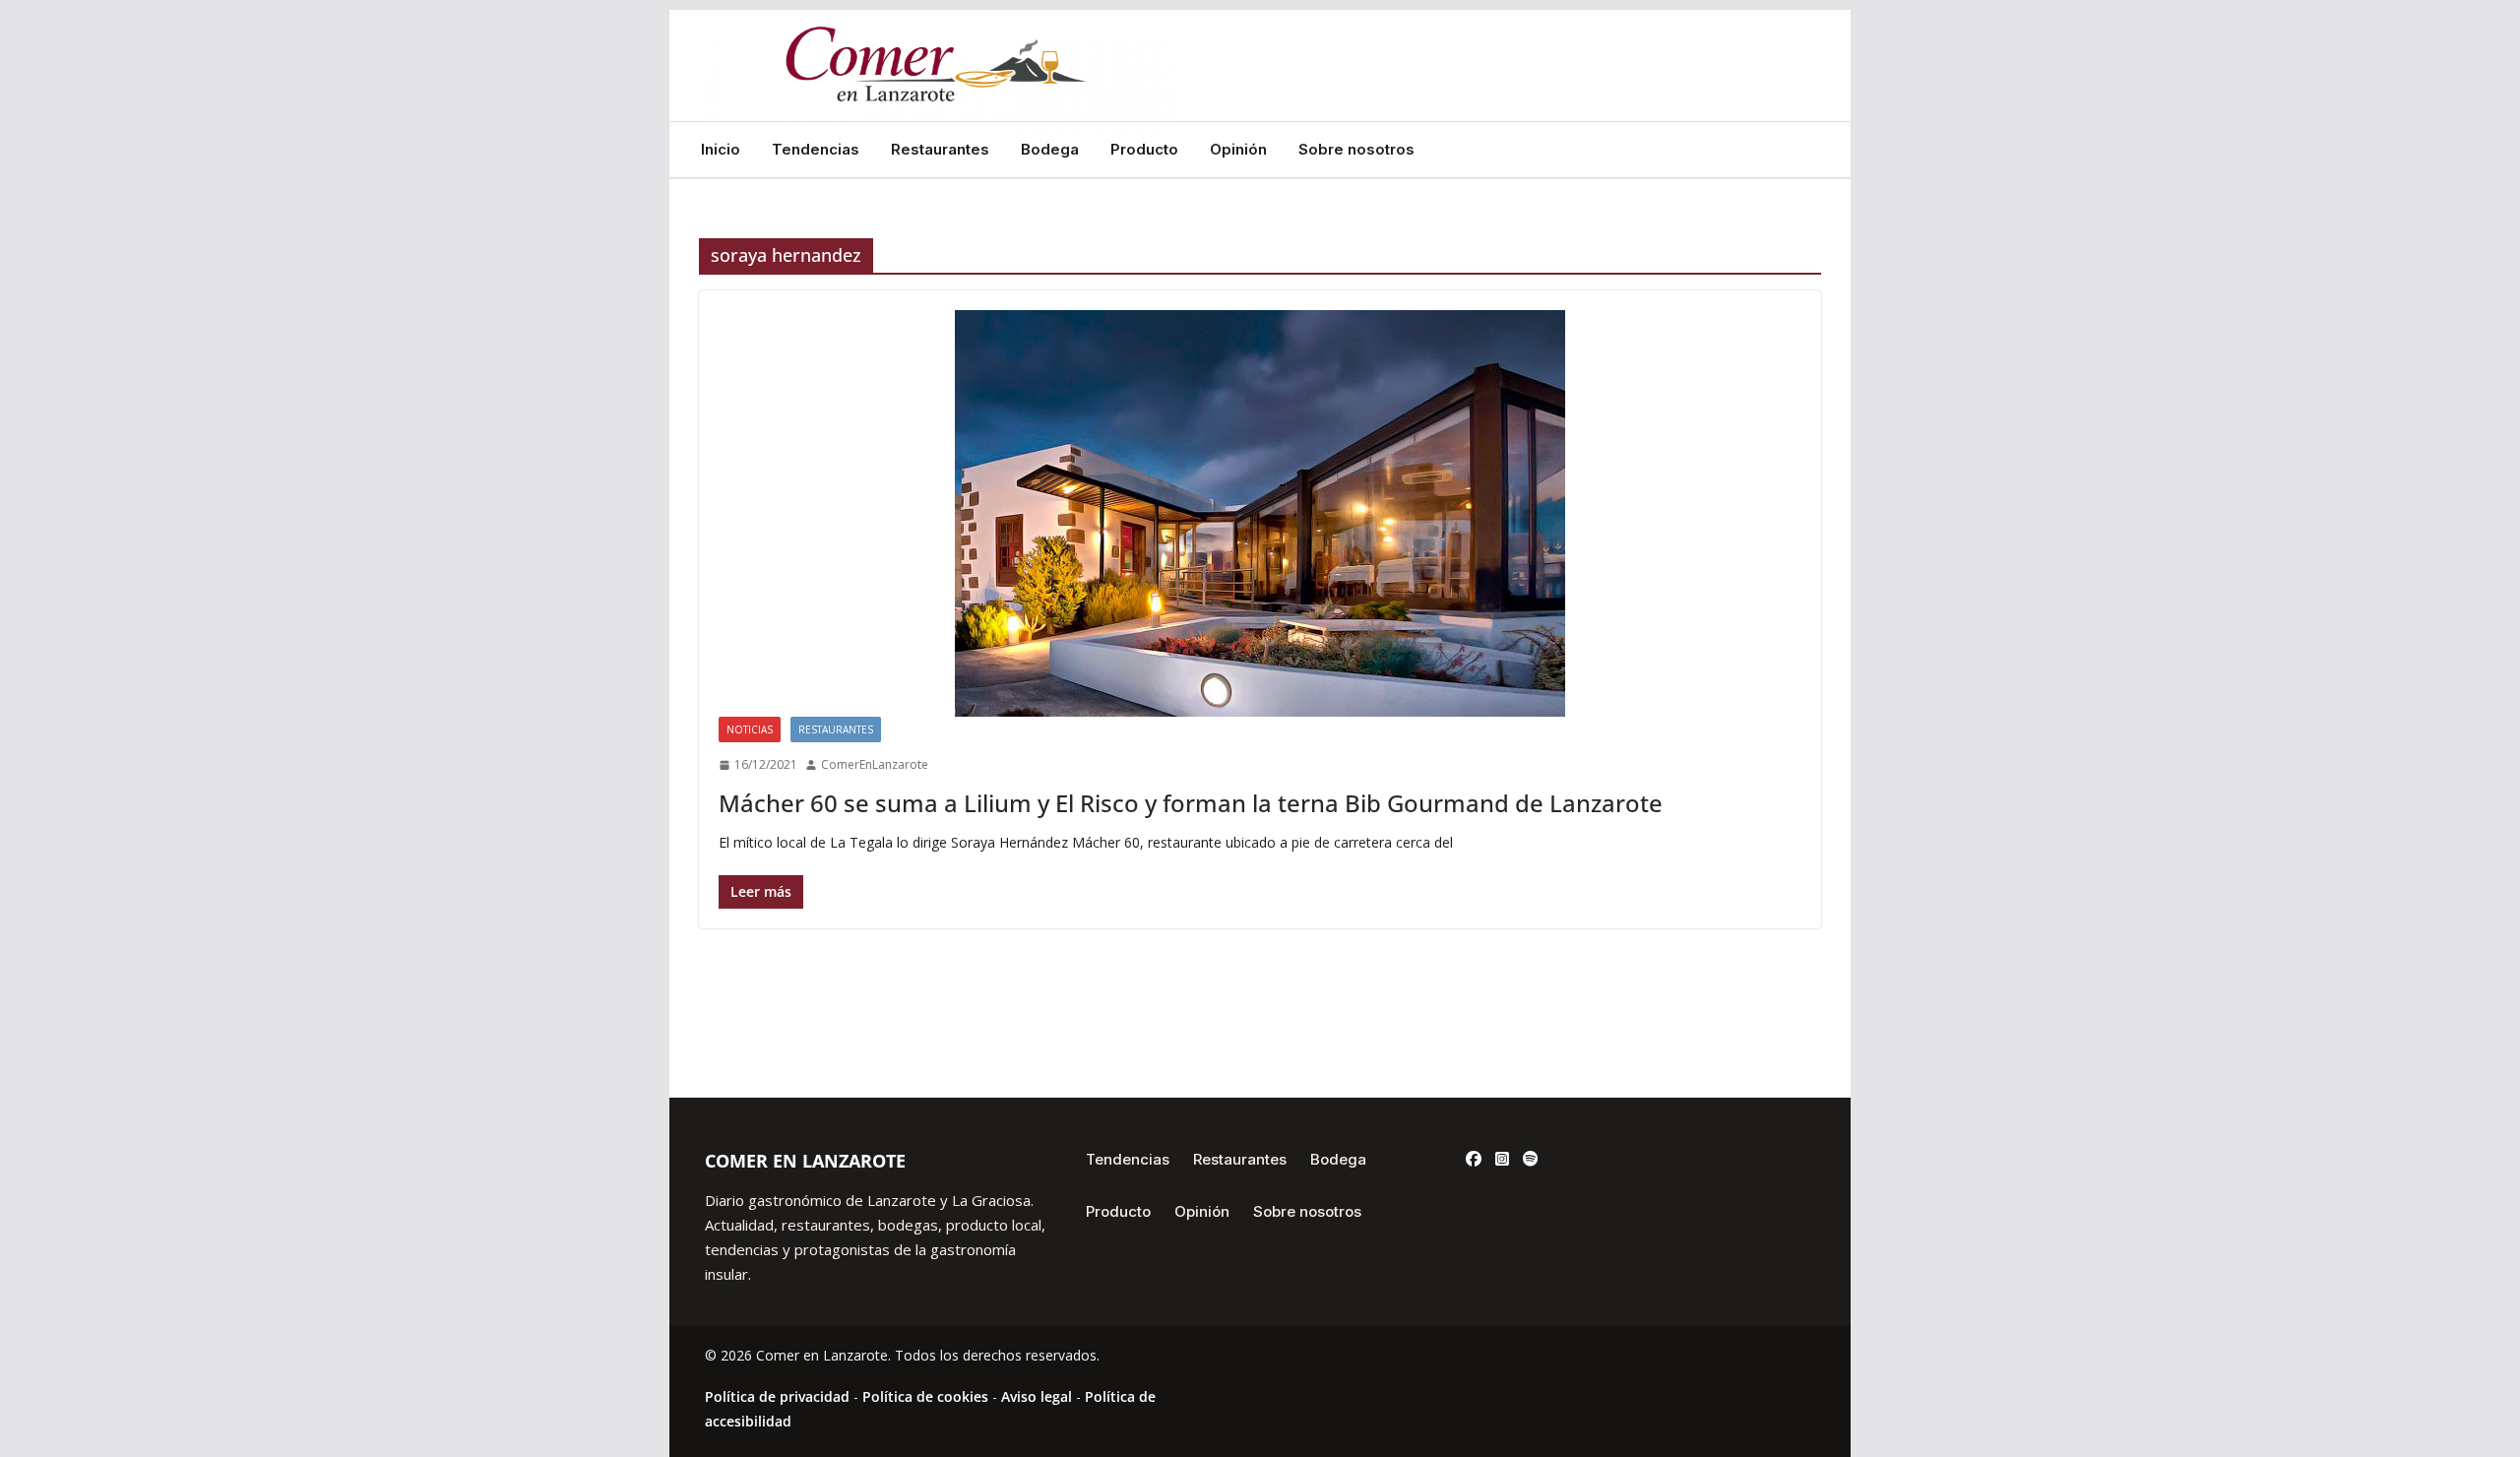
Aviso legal (1037, 1396)
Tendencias (816, 150)
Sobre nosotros (1356, 150)
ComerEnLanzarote (875, 764)
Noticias (750, 729)
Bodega (1050, 150)
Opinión (1238, 150)
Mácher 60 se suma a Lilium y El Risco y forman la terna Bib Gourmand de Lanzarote (1191, 803)
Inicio (721, 150)
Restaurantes (940, 150)
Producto (1144, 150)
